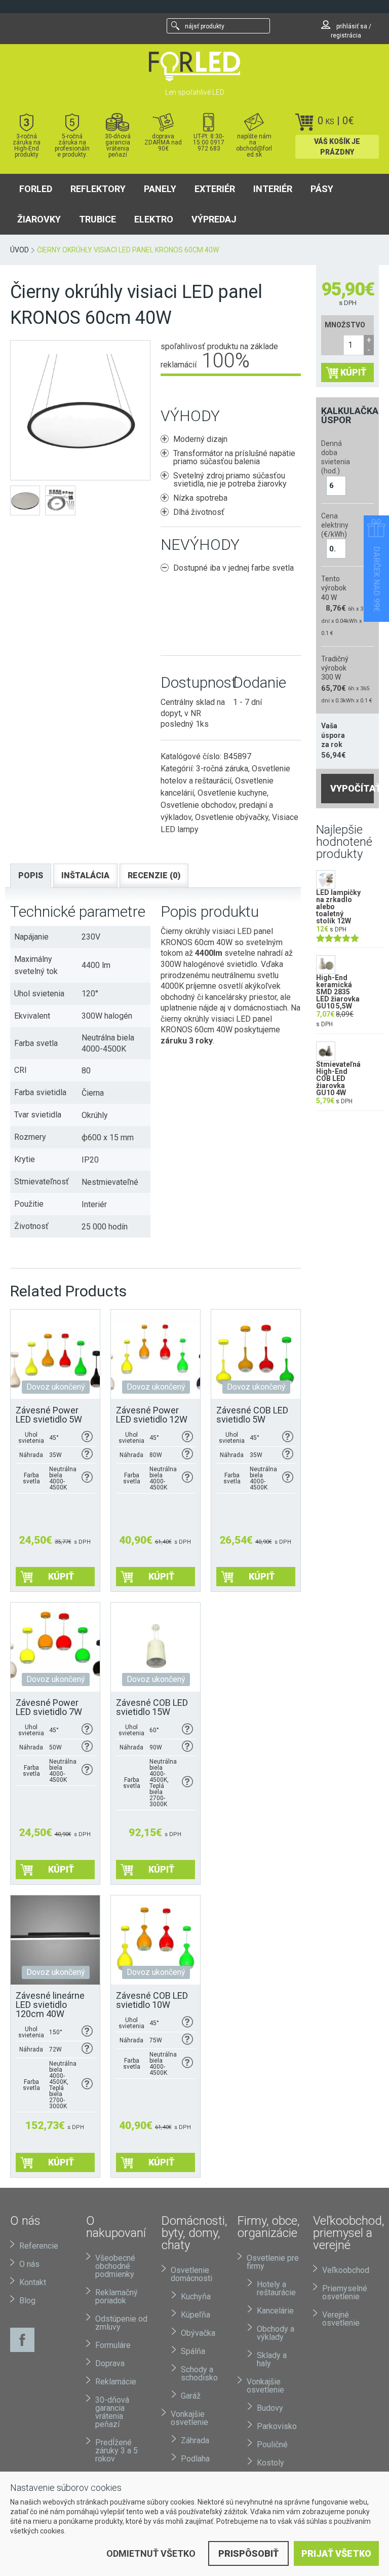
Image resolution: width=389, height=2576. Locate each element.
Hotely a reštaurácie (276, 2288)
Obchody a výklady (276, 2333)
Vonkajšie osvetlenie (189, 2418)
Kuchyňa (196, 2297)
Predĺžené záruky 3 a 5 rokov (116, 2451)
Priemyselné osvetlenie (345, 2292)
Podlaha (195, 2459)
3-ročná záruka (222, 769)
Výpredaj (214, 219)
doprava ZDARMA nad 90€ (163, 142)
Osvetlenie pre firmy (273, 2262)
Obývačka (198, 2333)
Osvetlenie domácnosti (191, 2274)
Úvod (20, 250)
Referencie (39, 2246)
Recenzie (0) (154, 875)
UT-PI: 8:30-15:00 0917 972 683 (209, 142)
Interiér (273, 189)
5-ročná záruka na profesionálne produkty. (72, 145)
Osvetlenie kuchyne (232, 793)
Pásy (322, 189)
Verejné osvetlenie (341, 2319)
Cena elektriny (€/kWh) (334, 525)
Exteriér (215, 189)
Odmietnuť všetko (151, 2553)
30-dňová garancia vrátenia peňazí (118, 145)
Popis (31, 875)
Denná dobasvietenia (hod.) (334, 457)
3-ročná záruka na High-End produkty (27, 145)
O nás (29, 2264)
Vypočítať (352, 788)
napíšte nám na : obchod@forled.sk (254, 145)
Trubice (98, 219)
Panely (160, 189)
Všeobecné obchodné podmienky (115, 2266)
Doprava (110, 2363)
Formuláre (113, 2345)
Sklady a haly (272, 2359)
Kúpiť (353, 372)
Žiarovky (39, 219)
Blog (27, 2301)
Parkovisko (277, 2426)
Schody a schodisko (199, 2374)
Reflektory (98, 189)
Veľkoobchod (346, 2270)
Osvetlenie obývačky (232, 817)
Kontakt (33, 2282)
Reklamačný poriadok (116, 2297)
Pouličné (272, 2444)
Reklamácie (116, 2382)
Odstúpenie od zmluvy (121, 2323)
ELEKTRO (154, 219)
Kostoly (270, 2463)
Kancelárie (275, 2311)
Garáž (191, 2396)
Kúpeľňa (196, 2315)
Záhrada (195, 2440)
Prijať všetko (336, 2553)
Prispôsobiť (248, 2553)
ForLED (36, 189)
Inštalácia (85, 875)
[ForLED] (194, 66)
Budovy (270, 2408)
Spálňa (193, 2351)
